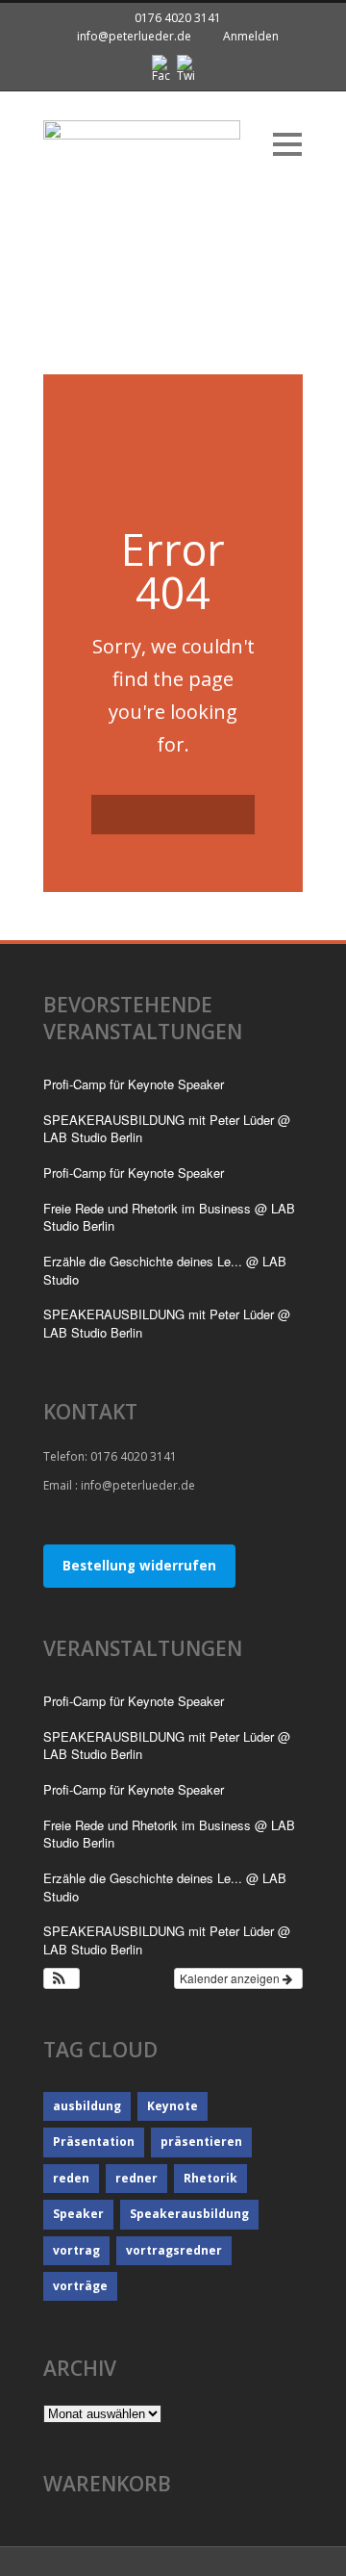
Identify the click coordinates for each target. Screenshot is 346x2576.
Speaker (78, 2214)
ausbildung (87, 2106)
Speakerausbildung (189, 2214)
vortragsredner (174, 2250)
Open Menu (287, 144)
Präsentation (94, 2142)
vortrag (76, 2250)
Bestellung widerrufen (139, 1566)
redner (136, 2178)
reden (71, 2178)
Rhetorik (210, 2178)
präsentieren (201, 2142)
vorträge (80, 2286)
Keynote (173, 2106)
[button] (62, 1978)
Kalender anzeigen (231, 1978)
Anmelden (251, 36)
